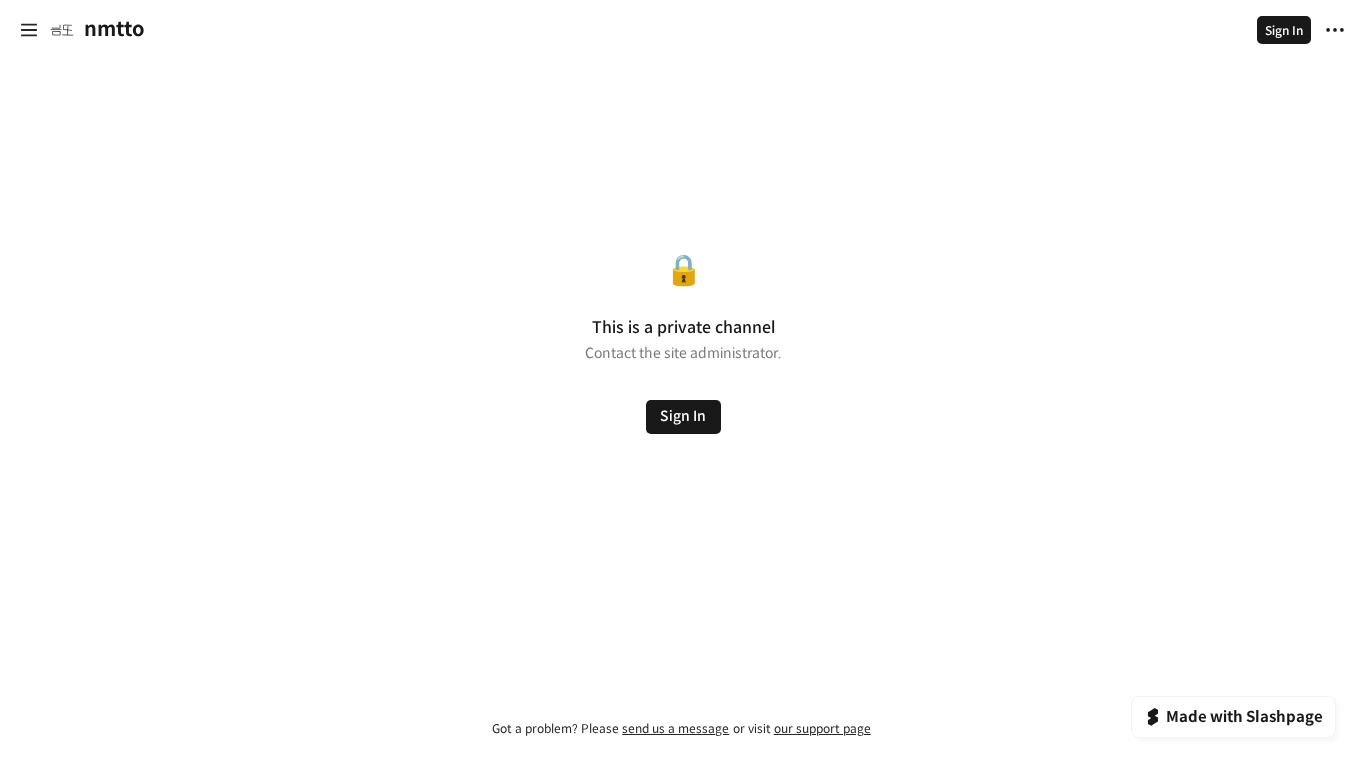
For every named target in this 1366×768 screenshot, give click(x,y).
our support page (822, 728)
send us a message (675, 728)
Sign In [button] (683, 416)
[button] (29, 30)
